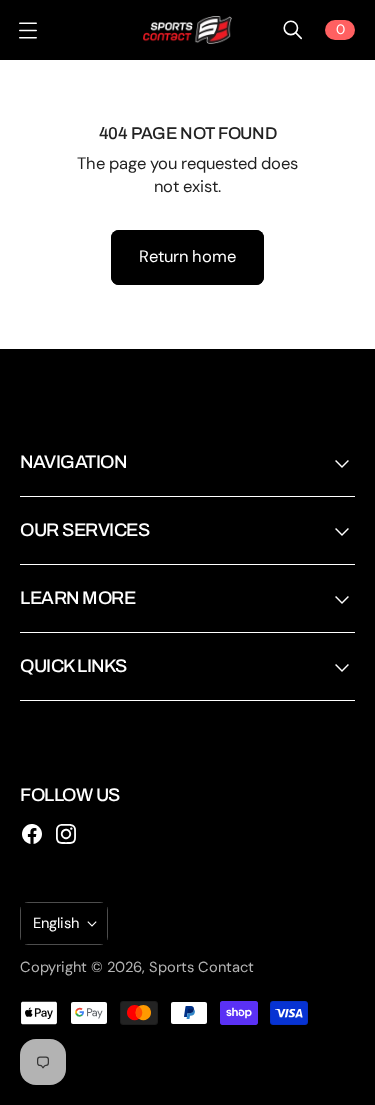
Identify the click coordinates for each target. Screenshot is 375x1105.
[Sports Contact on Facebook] (32, 834)
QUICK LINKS (73, 666)
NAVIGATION (73, 462)
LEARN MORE (77, 598)
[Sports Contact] (188, 30)
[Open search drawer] (293, 30)
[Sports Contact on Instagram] (66, 834)
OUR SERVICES (84, 530)
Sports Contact (201, 967)
